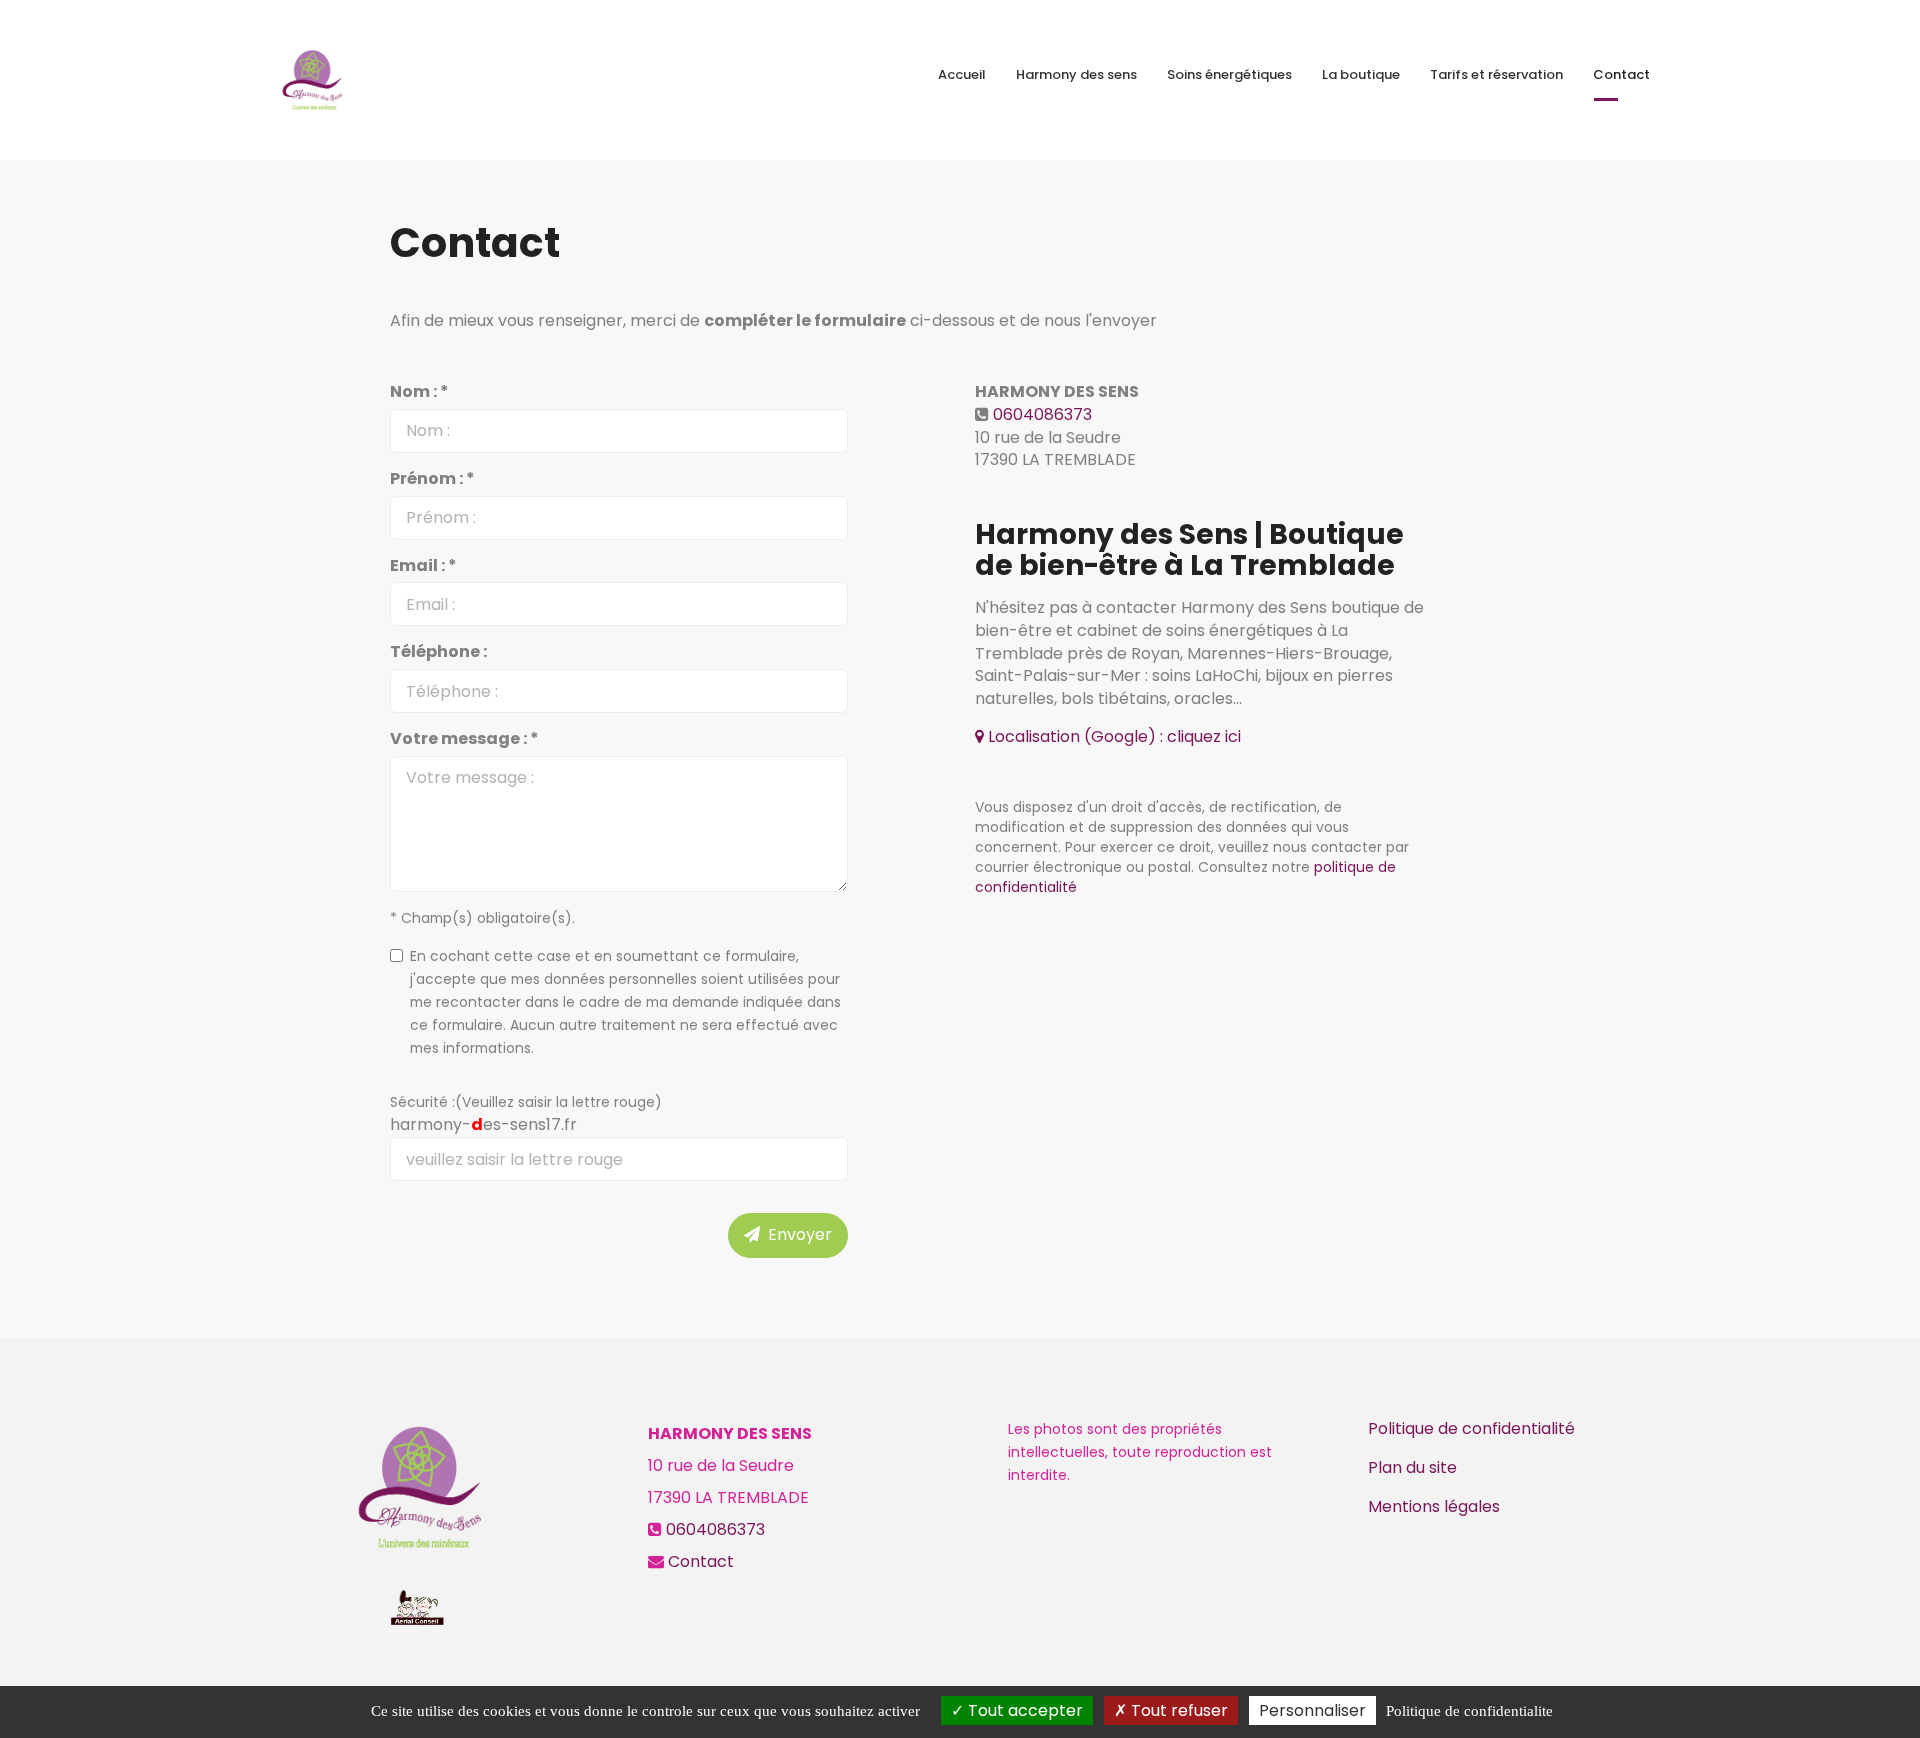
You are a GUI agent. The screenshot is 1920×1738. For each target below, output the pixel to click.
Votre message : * (464, 739)
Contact (1621, 74)
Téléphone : (438, 652)
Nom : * (419, 392)
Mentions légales (1434, 1506)
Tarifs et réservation (1496, 74)
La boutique (1361, 74)
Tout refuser (1177, 1710)
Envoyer (796, 1234)
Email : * (423, 566)
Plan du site (1412, 1467)
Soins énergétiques (1229, 74)
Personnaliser (1312, 1710)
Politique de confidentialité (1471, 1428)
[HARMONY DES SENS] (312, 80)
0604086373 (1042, 414)
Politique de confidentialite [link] (1469, 1711)
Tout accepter (1023, 1710)
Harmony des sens (1076, 74)
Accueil (962, 74)
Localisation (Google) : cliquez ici (1112, 736)
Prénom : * (432, 479)
